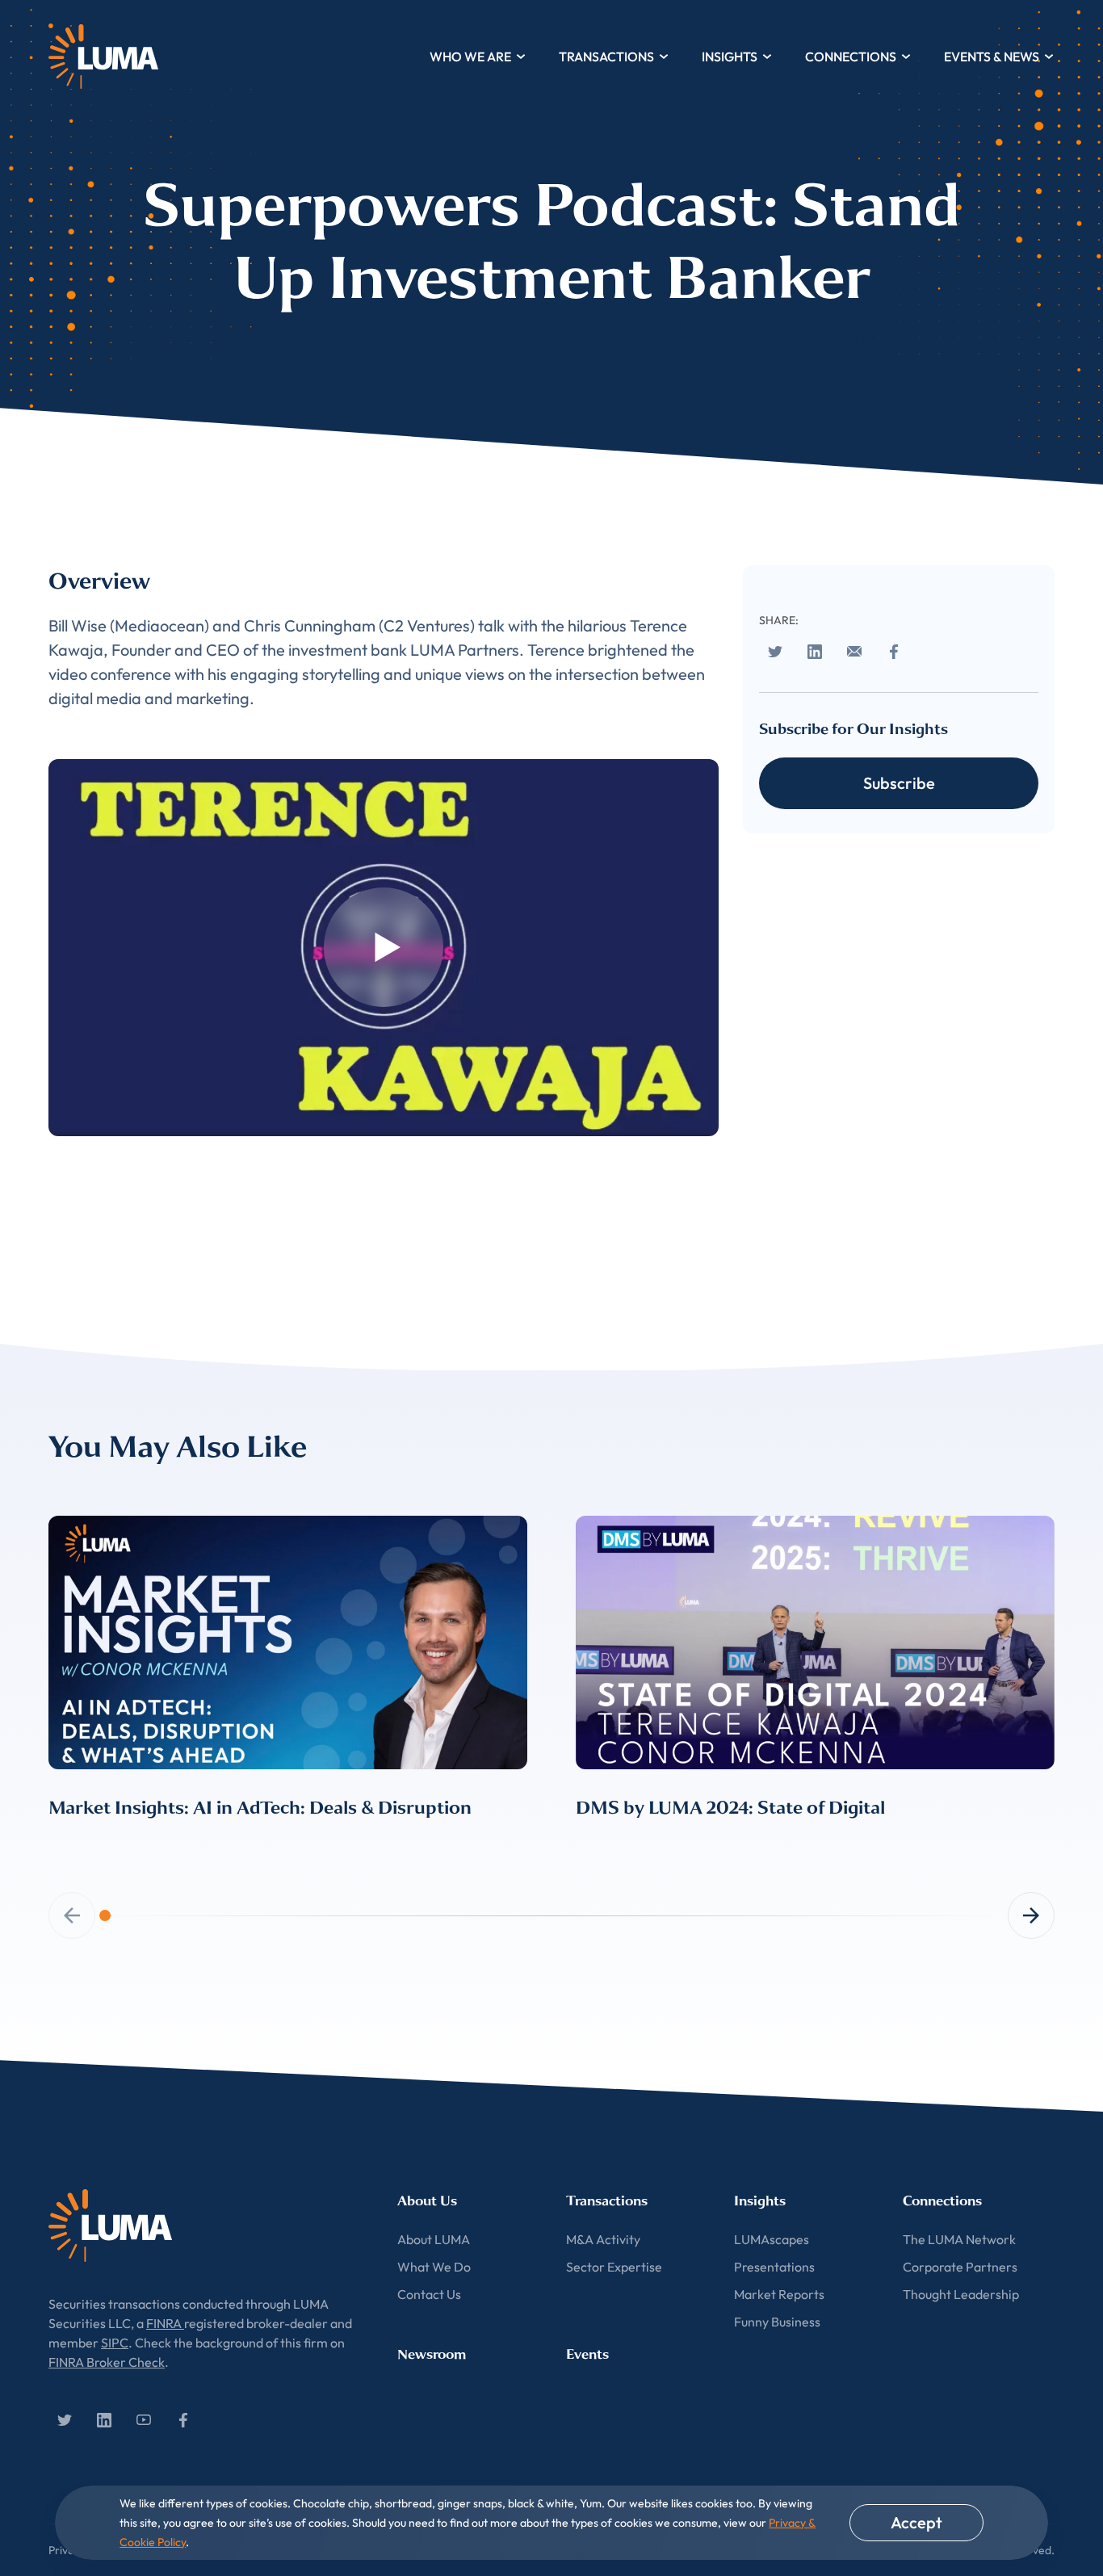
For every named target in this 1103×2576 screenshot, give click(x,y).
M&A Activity (603, 2239)
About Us (427, 2201)
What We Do (434, 2267)
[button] (1031, 1915)
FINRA (165, 2323)
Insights (730, 57)
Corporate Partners (960, 2267)
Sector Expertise (614, 2267)
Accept (916, 2522)
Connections (851, 57)
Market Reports (779, 2294)
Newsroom (432, 2354)
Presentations (774, 2267)
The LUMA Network (959, 2239)
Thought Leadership (961, 2294)
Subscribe (899, 783)
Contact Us (429, 2294)
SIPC (115, 2343)
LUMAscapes (772, 2239)
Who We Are (470, 57)
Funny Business (777, 2322)
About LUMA (434, 2239)
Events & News (992, 57)
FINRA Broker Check (107, 2362)
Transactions (606, 57)
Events (587, 2354)
